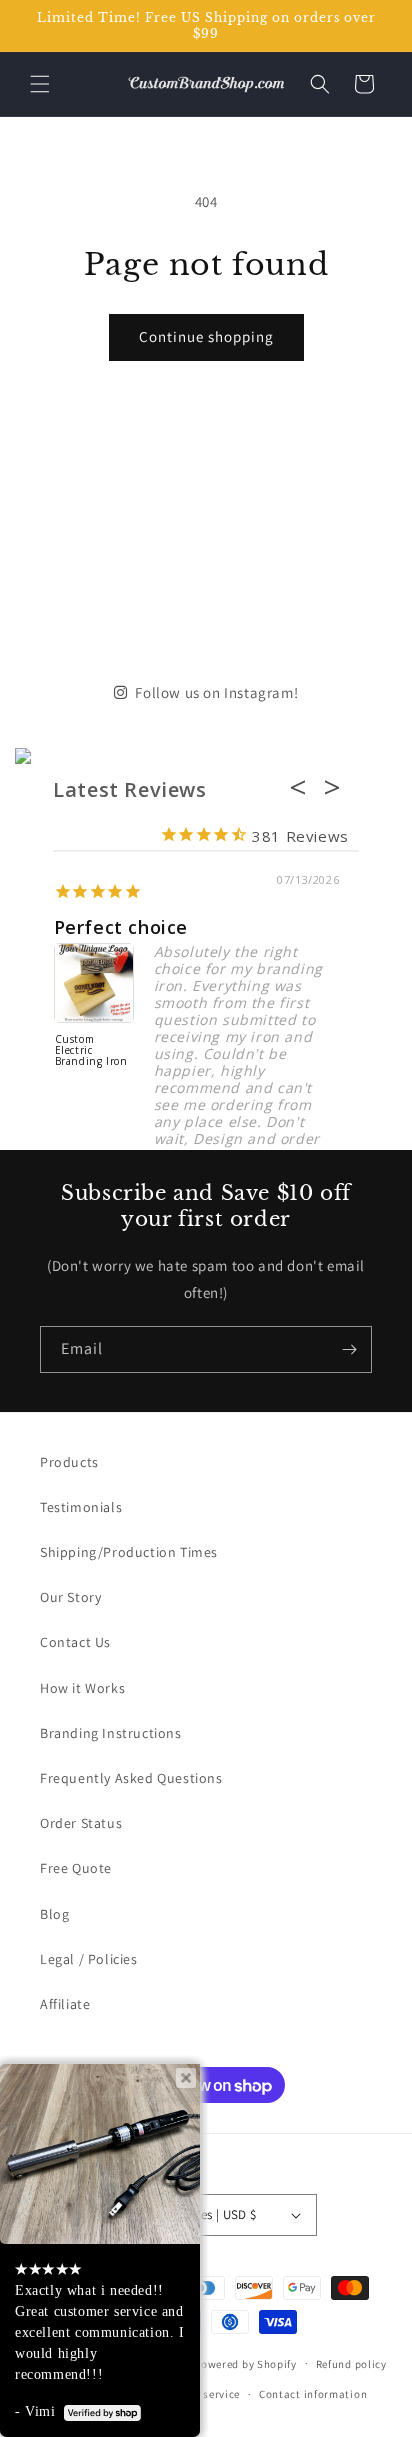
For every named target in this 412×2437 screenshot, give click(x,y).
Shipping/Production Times (129, 1552)
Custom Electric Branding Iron (91, 1051)
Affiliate (65, 2004)
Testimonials (81, 1507)
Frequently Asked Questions (131, 1778)
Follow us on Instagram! (216, 692)
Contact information (313, 2394)
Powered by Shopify (245, 2363)
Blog (54, 1914)
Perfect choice (121, 927)
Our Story (70, 1597)
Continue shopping (206, 336)
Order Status (81, 1823)
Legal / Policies (89, 1959)
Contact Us (75, 1642)
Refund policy (351, 2364)
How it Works (82, 1688)
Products (69, 1462)
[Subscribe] (349, 1349)
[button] (40, 84)
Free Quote (76, 1868)
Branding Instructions (111, 1733)
